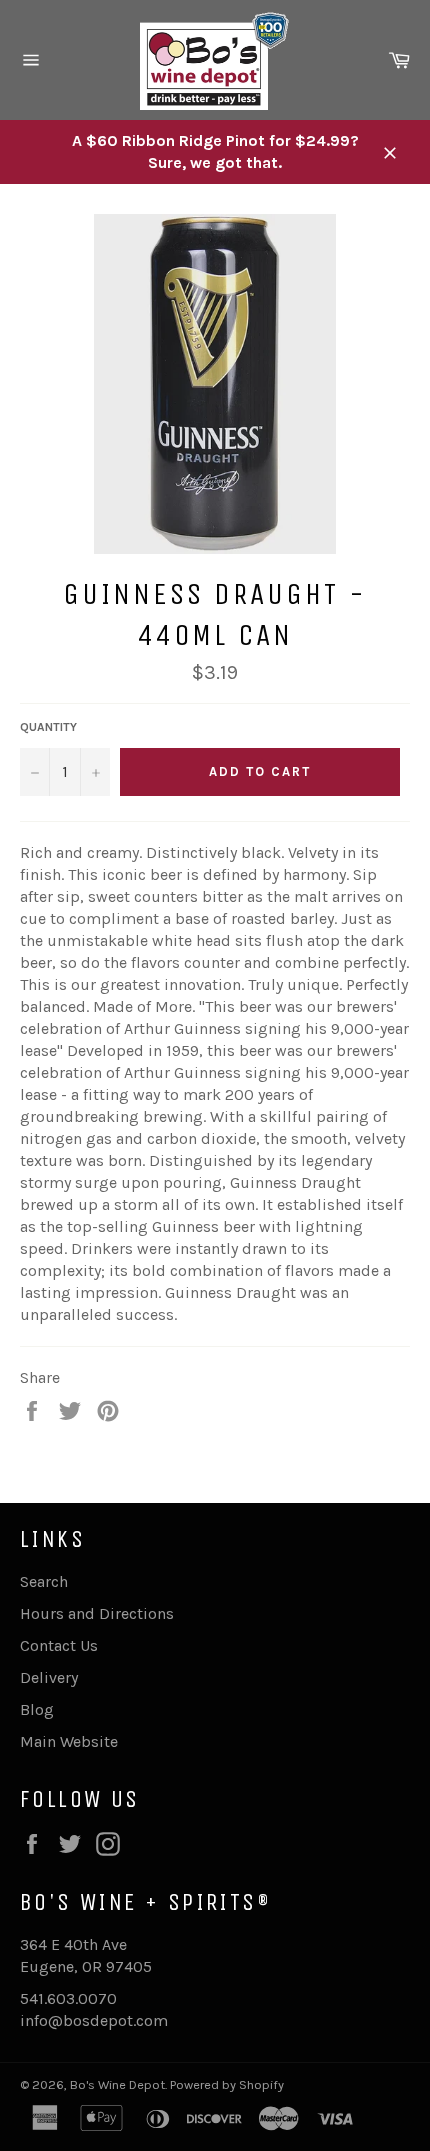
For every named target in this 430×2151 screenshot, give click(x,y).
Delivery (49, 1677)
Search (44, 1581)
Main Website (69, 1741)
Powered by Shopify (227, 2084)
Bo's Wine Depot (117, 2084)
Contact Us (59, 1645)
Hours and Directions (97, 1613)
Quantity (48, 727)
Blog (37, 1709)
